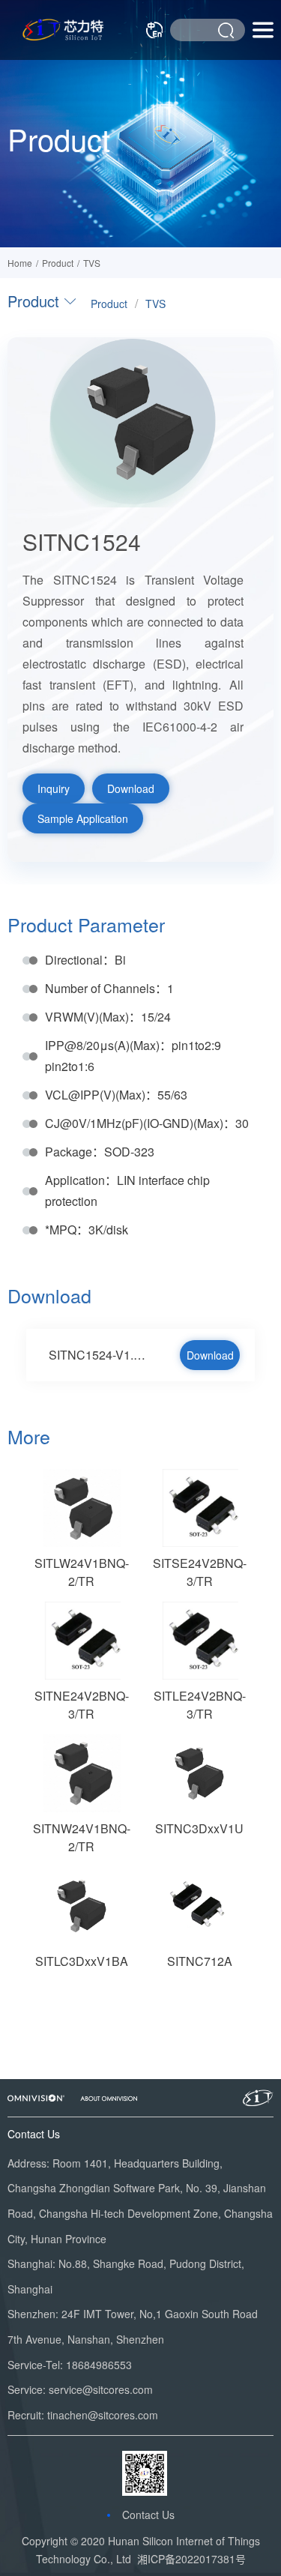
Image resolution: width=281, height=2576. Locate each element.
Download (131, 788)
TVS (92, 263)
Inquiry (54, 788)
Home (20, 263)
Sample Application (83, 818)
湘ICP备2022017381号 (191, 2559)
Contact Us (148, 2515)
